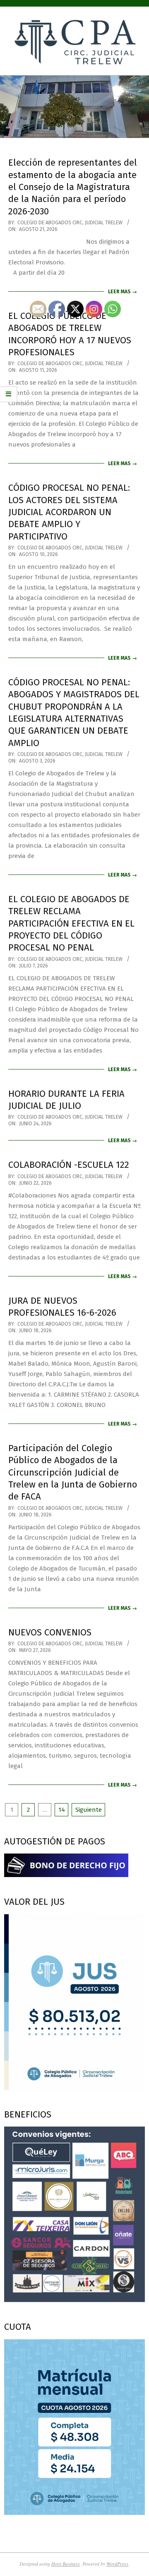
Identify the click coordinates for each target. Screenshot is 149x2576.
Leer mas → (123, 292)
